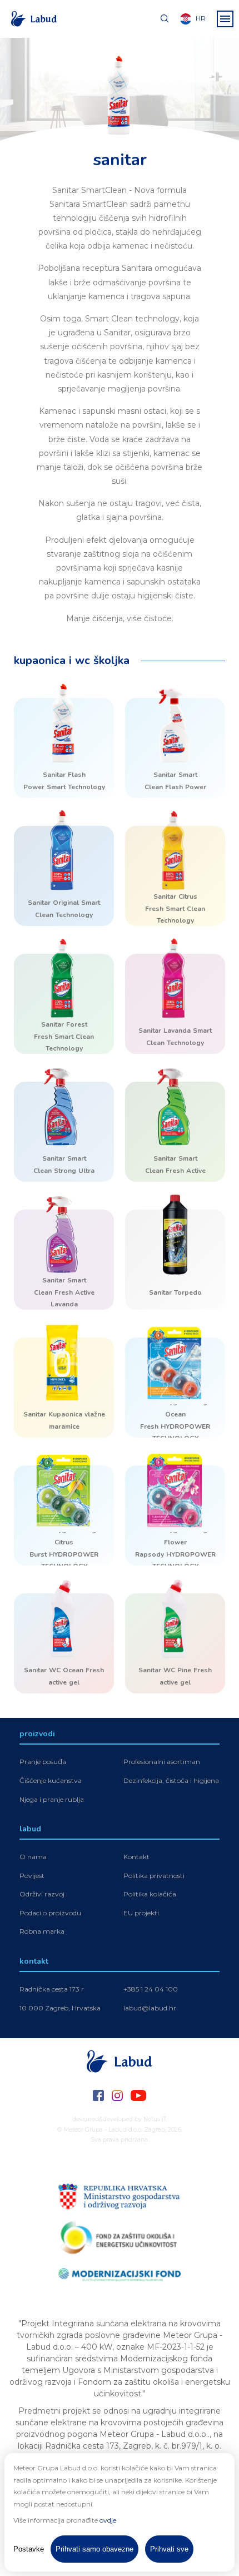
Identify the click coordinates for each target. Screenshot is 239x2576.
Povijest (32, 1876)
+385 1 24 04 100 (151, 1989)
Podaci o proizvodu (50, 1913)
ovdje (108, 2520)
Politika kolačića (150, 1894)
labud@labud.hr (150, 2008)
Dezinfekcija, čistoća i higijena (171, 1780)
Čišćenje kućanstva (51, 1780)
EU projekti (141, 1913)
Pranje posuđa (43, 1762)
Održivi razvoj (42, 1894)
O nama (33, 1857)
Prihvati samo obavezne (94, 2549)
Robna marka (42, 1931)
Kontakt (136, 1857)
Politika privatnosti (154, 1876)
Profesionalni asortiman (162, 1762)
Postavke (29, 2549)
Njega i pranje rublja (52, 1799)
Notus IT (155, 2119)
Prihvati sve (169, 2549)
